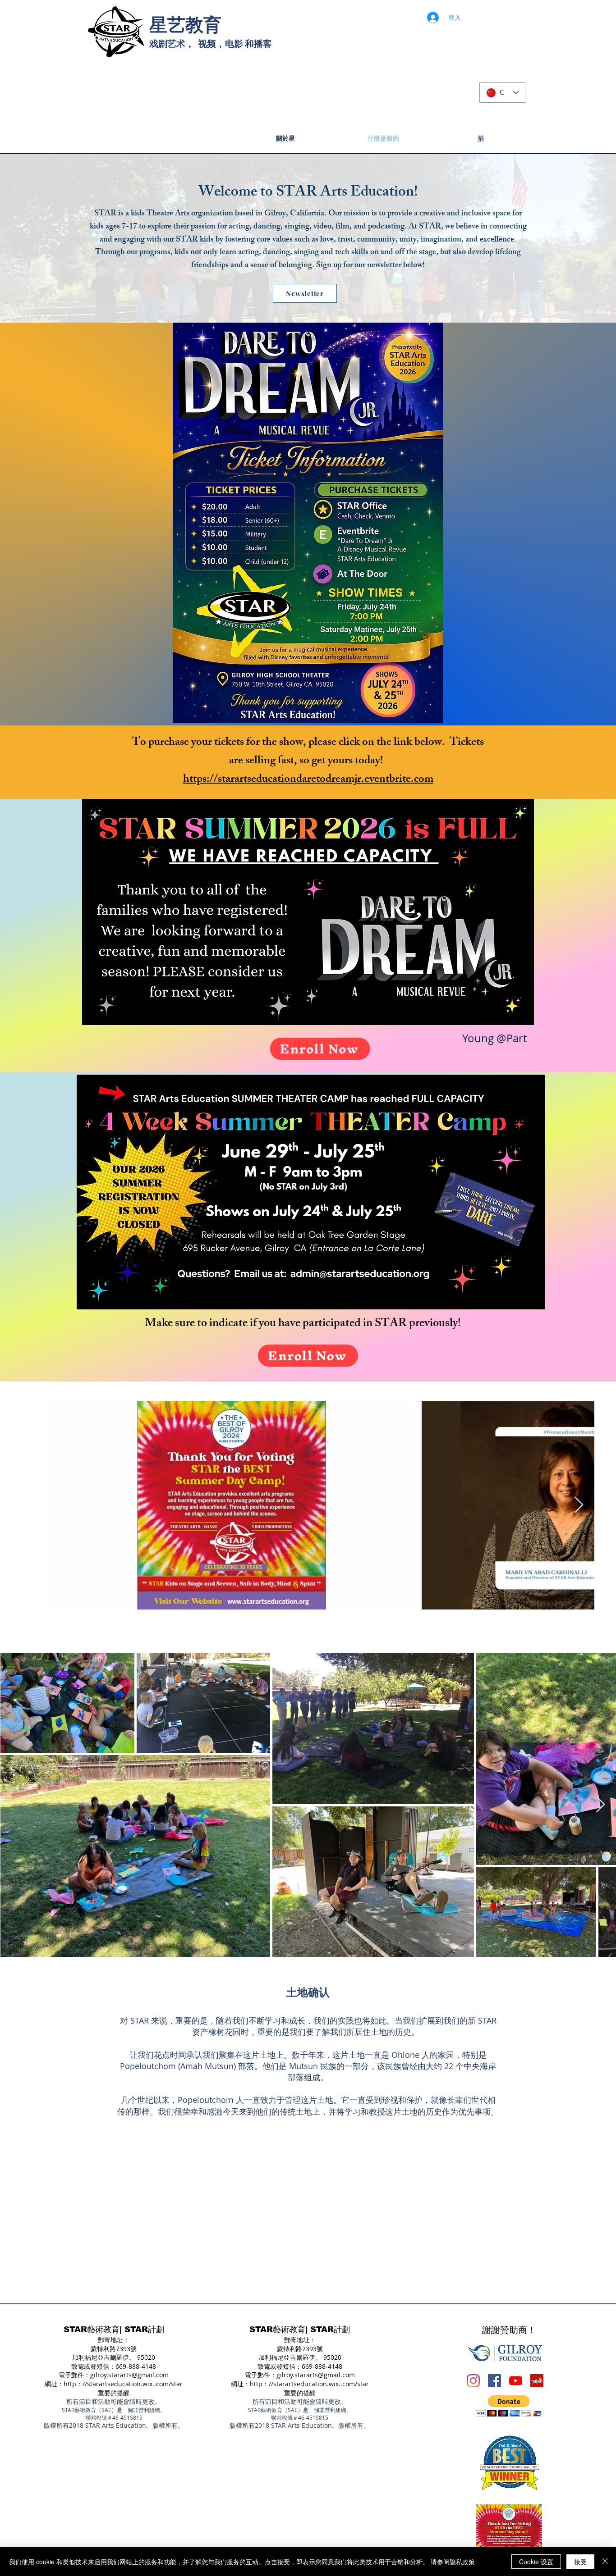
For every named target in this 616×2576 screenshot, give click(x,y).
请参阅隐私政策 (453, 2562)
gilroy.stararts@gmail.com (129, 2375)
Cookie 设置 (536, 2562)
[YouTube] (516, 2381)
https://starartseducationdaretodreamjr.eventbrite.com (308, 780)
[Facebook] (494, 2381)
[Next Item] (579, 1505)
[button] (509, 2406)
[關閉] (605, 2562)
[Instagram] (473, 2381)
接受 (580, 2562)
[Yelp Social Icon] (537, 2381)
